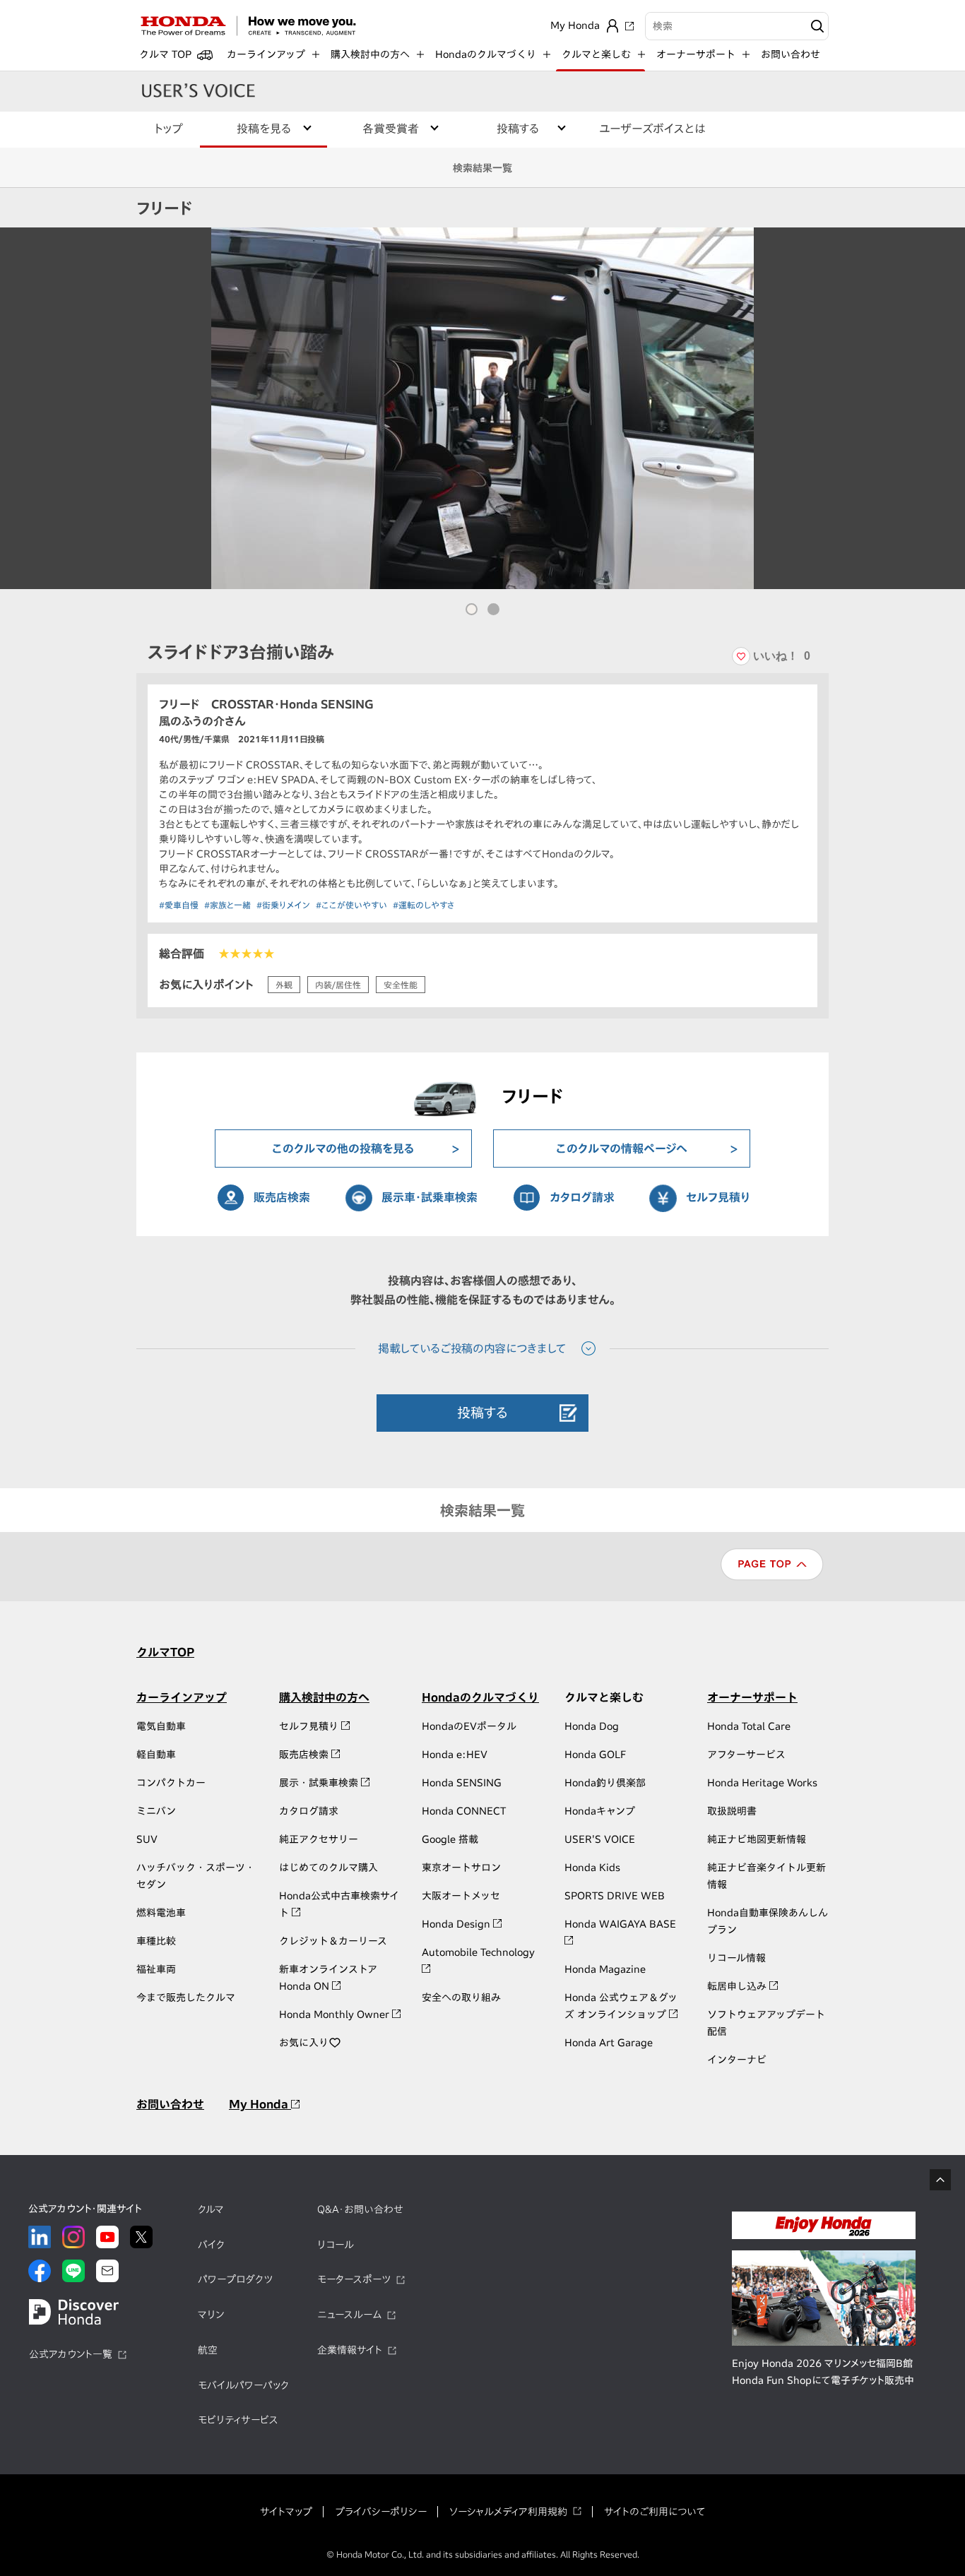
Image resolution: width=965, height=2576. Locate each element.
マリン (211, 2315)
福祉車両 (156, 1969)
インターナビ (737, 2060)
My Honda (260, 2104)
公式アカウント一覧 (71, 2354)
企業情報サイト (350, 2350)
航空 (208, 2350)
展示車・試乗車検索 (430, 1197)
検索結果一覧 (482, 168)
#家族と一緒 (227, 905)
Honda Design (457, 1924)
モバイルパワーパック (243, 2385)
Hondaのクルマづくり (480, 1697)
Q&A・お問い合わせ (360, 2209)
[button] (472, 609)
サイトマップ (286, 2512)
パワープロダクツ (235, 2279)
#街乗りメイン (283, 905)
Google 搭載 (450, 1839)
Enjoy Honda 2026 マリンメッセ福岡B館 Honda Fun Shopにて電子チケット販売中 (823, 2372)
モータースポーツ (354, 2279)
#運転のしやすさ (424, 905)
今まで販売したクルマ (186, 1998)
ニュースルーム (349, 2315)
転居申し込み (738, 1986)
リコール (336, 2245)
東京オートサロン (461, 1868)
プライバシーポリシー (381, 2512)
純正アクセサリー (319, 1839)
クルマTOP (165, 1652)
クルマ (211, 2209)
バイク (211, 2245)
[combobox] (737, 26)
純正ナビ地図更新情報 (757, 1839)
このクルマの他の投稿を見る (343, 1148)
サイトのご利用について (655, 2512)
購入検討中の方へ (324, 1697)
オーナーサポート (752, 1697)
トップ (168, 129)
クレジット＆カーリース (333, 1941)
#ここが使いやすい (351, 905)
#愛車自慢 (179, 905)
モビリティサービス (238, 2420)
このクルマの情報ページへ (622, 1148)
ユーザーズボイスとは (652, 129)
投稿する (482, 1412)
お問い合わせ (791, 54)
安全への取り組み (461, 1998)
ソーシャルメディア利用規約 (508, 2512)
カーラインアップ (182, 1697)
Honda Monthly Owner (336, 2014)
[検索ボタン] (816, 26)
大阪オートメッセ (461, 1896)
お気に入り (304, 2043)
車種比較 (156, 1941)
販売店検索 (282, 1197)
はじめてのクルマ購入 (328, 1868)
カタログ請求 (582, 1197)
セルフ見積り (718, 1197)
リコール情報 (736, 1958)
